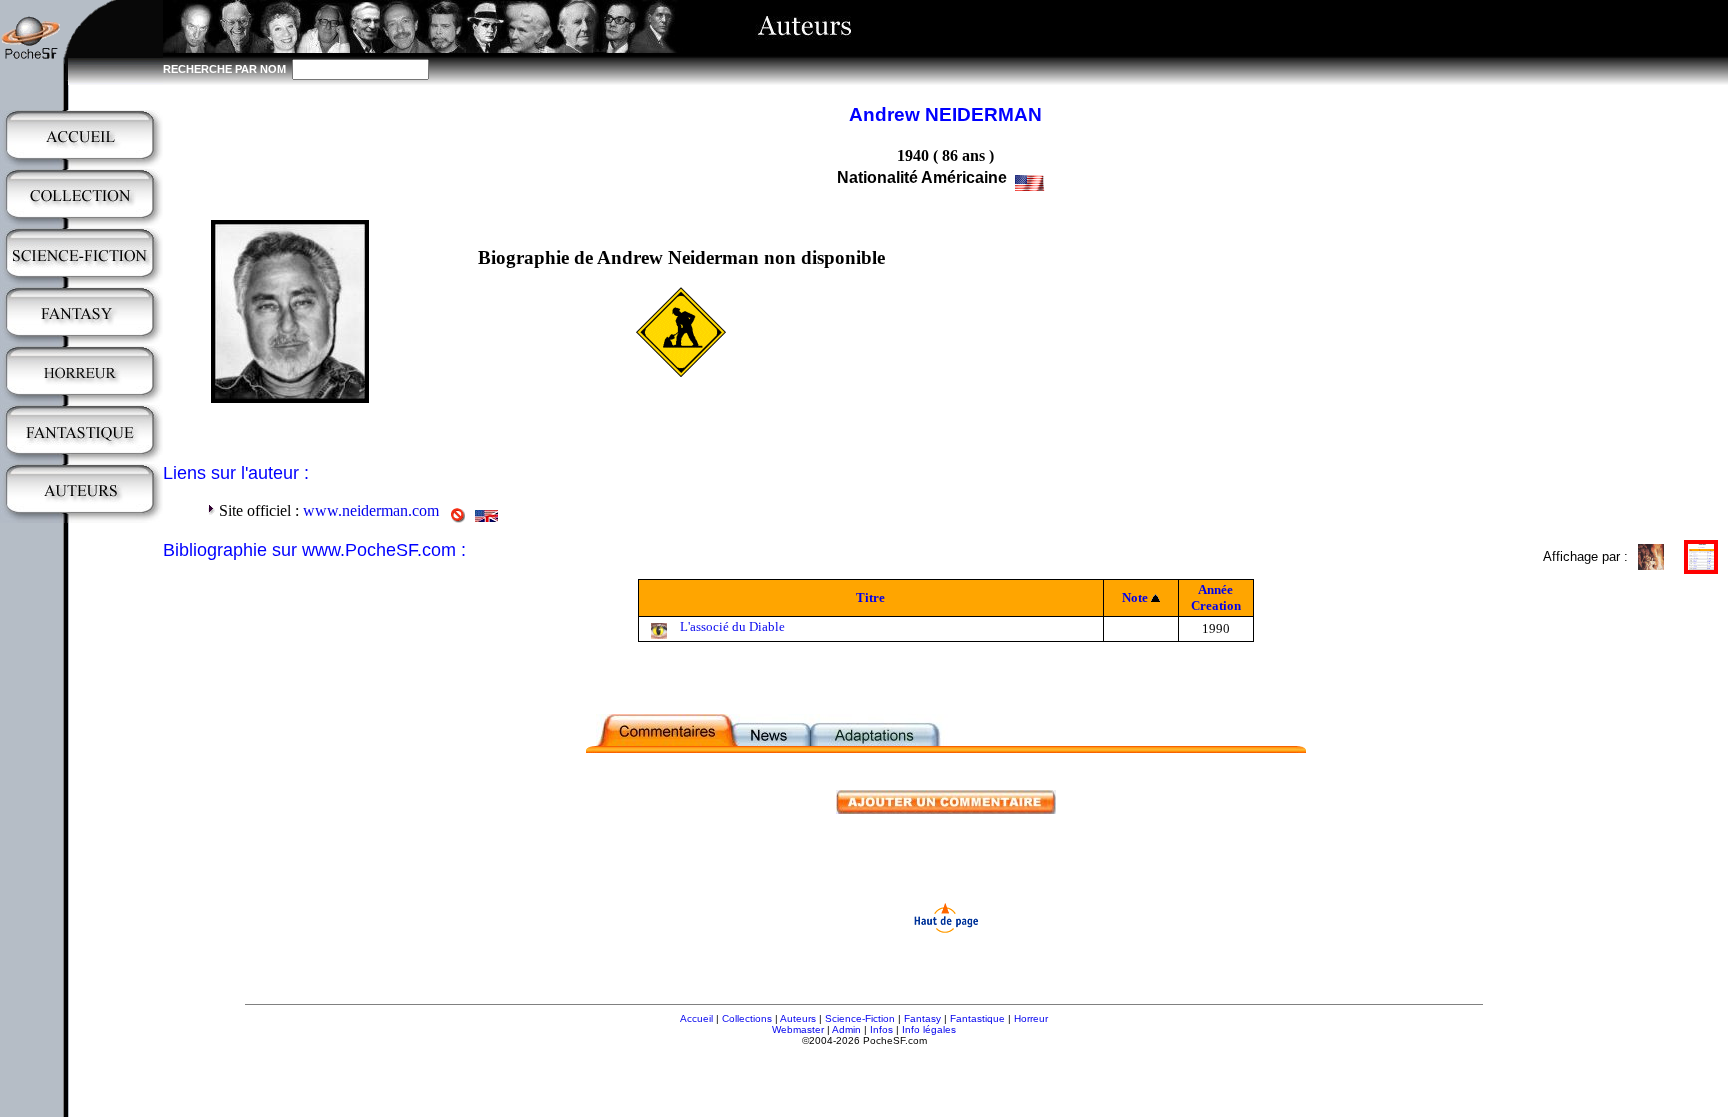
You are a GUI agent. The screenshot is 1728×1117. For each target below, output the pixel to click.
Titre (870, 597)
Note (1135, 597)
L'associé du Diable (732, 626)
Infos (881, 1029)
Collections (747, 1018)
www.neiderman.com (371, 510)
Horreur (1031, 1018)
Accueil (696, 1018)
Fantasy (922, 1018)
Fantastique (977, 1018)
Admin (846, 1029)
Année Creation (1216, 597)
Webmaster (798, 1029)
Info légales (929, 1029)
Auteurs (798, 1018)
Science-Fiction (860, 1018)
